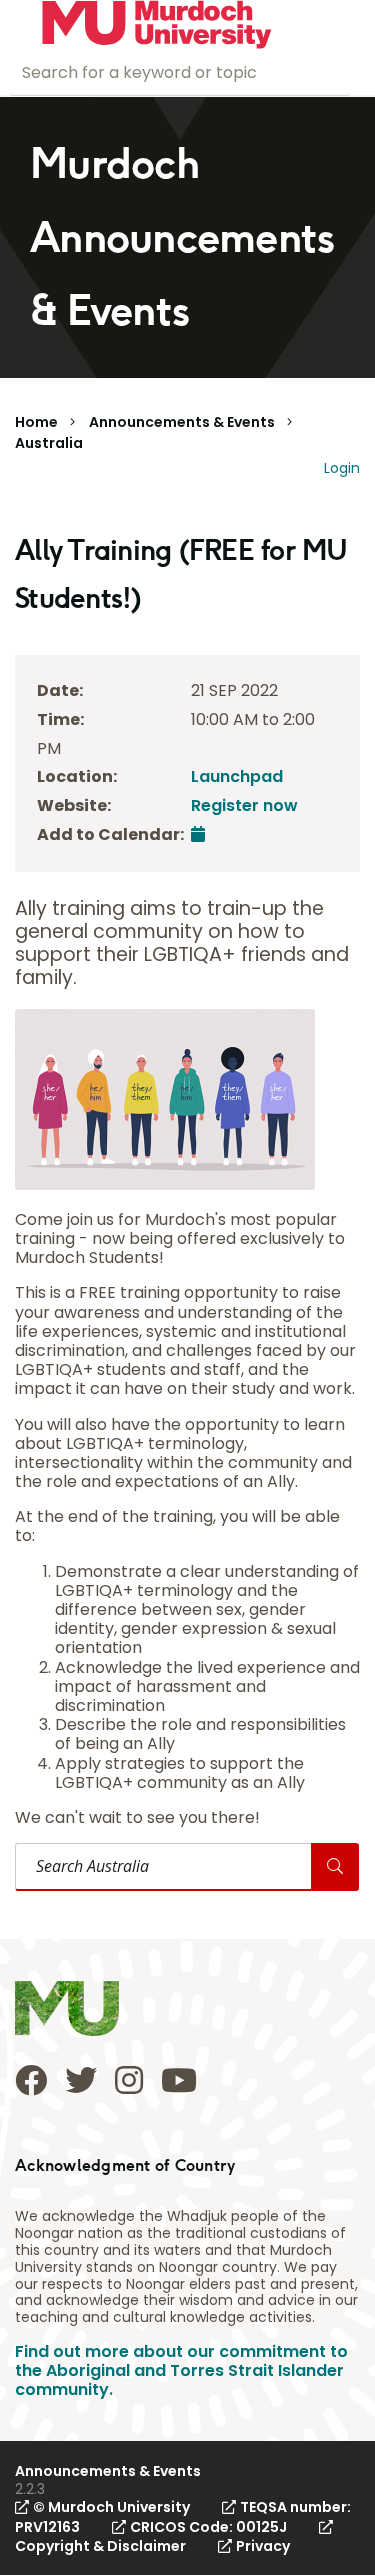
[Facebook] (31, 2080)
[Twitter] (81, 2080)
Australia (49, 443)
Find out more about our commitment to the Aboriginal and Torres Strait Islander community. (181, 2370)
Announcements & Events (182, 422)
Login (342, 468)
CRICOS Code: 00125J (208, 2527)
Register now (244, 805)
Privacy (263, 2546)
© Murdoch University (111, 2507)
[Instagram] (129, 2080)
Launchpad (237, 776)
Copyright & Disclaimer (100, 2546)
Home (36, 422)
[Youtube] (179, 2080)
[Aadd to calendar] (198, 834)
